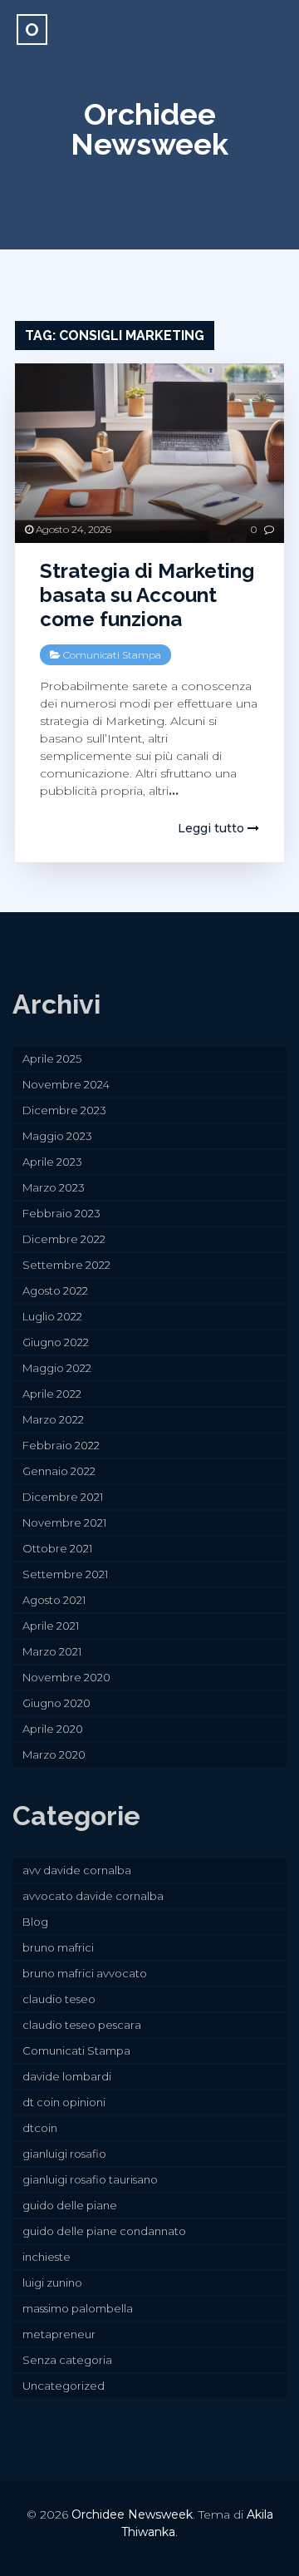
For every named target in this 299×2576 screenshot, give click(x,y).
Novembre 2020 (66, 1677)
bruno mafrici (58, 1947)
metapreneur (59, 2334)
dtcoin (40, 2128)
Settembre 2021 (65, 1574)
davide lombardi (67, 2076)
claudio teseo (59, 1999)
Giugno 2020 (56, 1703)
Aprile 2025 (52, 1059)
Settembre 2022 (66, 1265)
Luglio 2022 (52, 1316)
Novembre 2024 (66, 1084)
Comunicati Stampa (112, 655)
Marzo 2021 (52, 1651)
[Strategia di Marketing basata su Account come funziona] (149, 453)
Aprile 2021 (51, 1626)
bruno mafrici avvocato (85, 1973)
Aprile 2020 (53, 1729)
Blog (35, 1922)
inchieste (47, 2257)
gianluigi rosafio (64, 2154)
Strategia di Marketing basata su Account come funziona (147, 595)
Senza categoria (67, 2360)
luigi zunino (52, 2282)
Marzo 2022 (53, 1419)
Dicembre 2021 (63, 1497)
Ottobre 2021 (57, 1548)
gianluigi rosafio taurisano (90, 2179)
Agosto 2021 (54, 1600)
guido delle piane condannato (104, 2231)
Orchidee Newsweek (149, 129)
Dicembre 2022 (64, 1239)
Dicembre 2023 (64, 1110)
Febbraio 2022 (61, 1445)
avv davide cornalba (77, 1870)
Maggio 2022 (57, 1368)
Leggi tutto (213, 828)
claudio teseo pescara (82, 2025)
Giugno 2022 (56, 1342)
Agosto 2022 (55, 1290)
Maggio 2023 (57, 1136)
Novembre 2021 (64, 1522)
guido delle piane (70, 2205)
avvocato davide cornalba (93, 1896)
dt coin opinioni (64, 2102)
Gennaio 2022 (59, 1471)
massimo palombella (78, 2308)
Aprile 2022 (52, 1394)
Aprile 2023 (52, 1162)
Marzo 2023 (54, 1187)
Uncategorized (64, 2386)
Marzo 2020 (54, 1754)
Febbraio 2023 (61, 1213)
